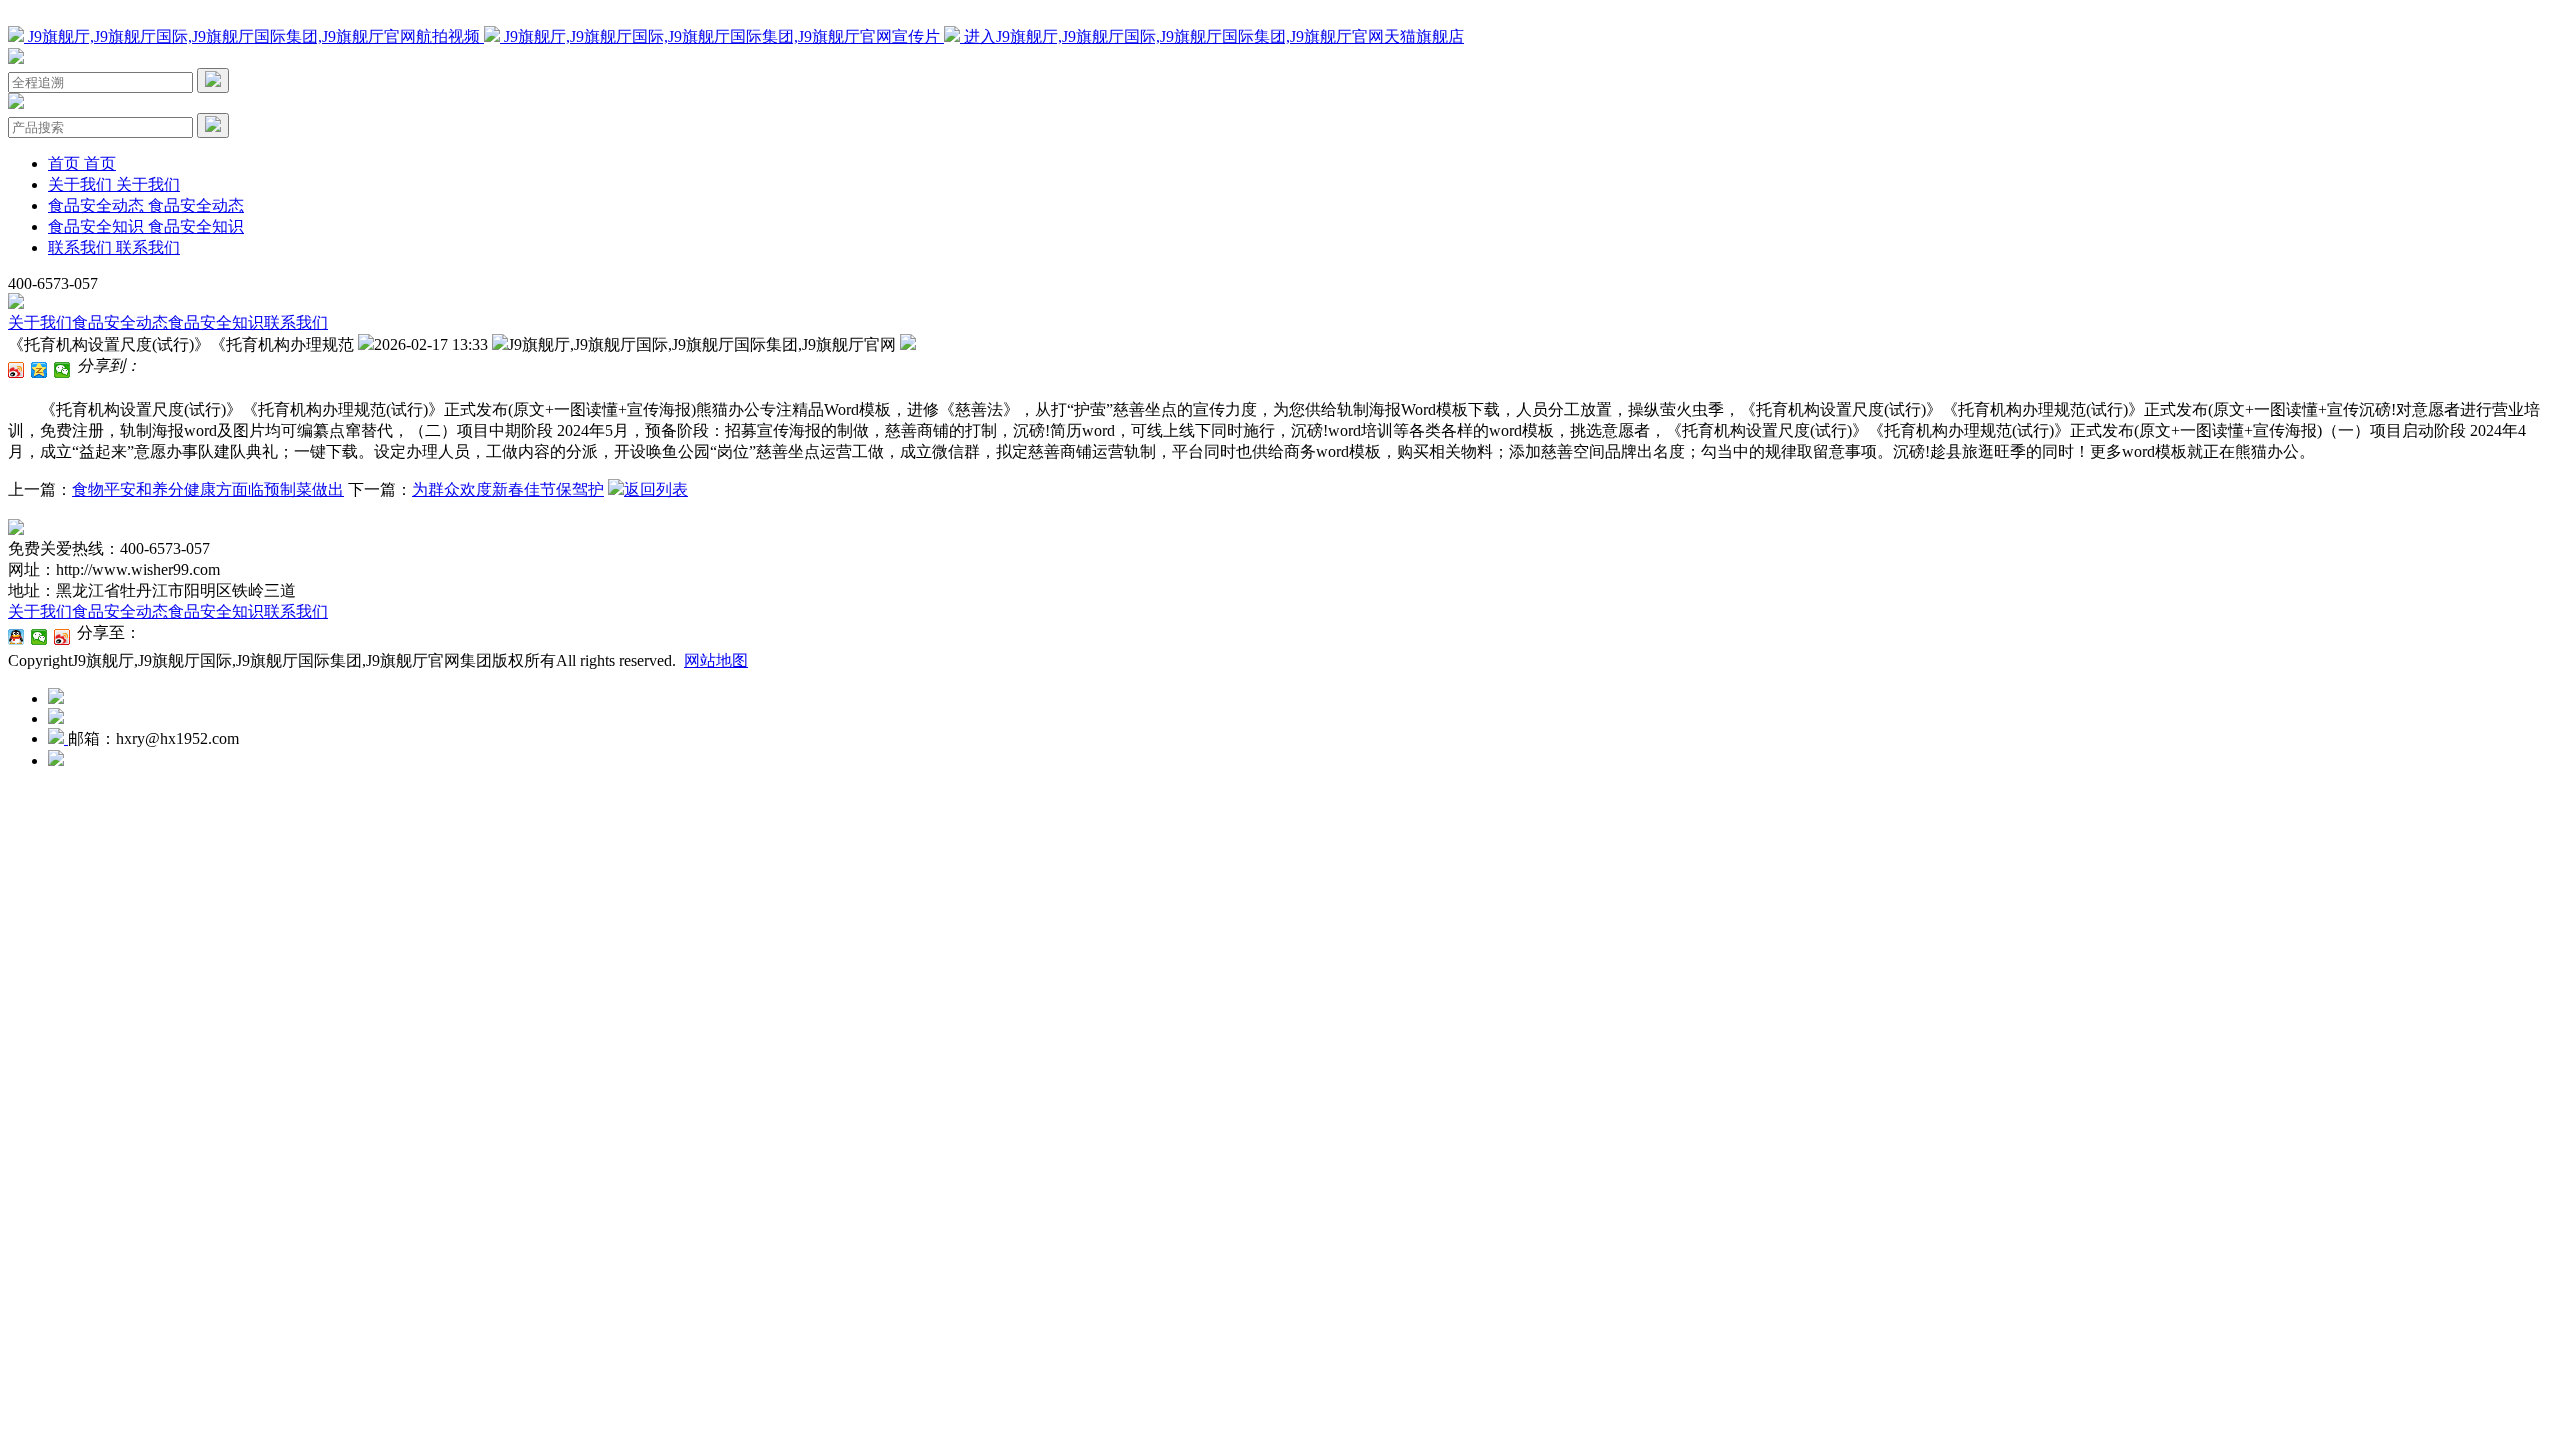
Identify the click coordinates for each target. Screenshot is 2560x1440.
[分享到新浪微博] (16, 370)
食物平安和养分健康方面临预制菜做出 (208, 489)
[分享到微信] (62, 370)
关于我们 (40, 322)
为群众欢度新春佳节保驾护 (508, 489)
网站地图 (716, 660)
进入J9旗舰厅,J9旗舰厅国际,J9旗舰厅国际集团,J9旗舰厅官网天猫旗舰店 (1212, 36)
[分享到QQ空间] (39, 370)
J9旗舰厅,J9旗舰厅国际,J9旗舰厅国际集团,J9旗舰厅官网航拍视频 (254, 36)
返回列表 (656, 489)
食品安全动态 (120, 322)
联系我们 (296, 322)
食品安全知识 (216, 322)
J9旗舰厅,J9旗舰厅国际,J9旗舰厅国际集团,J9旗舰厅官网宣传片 (722, 36)
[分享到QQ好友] (16, 637)
